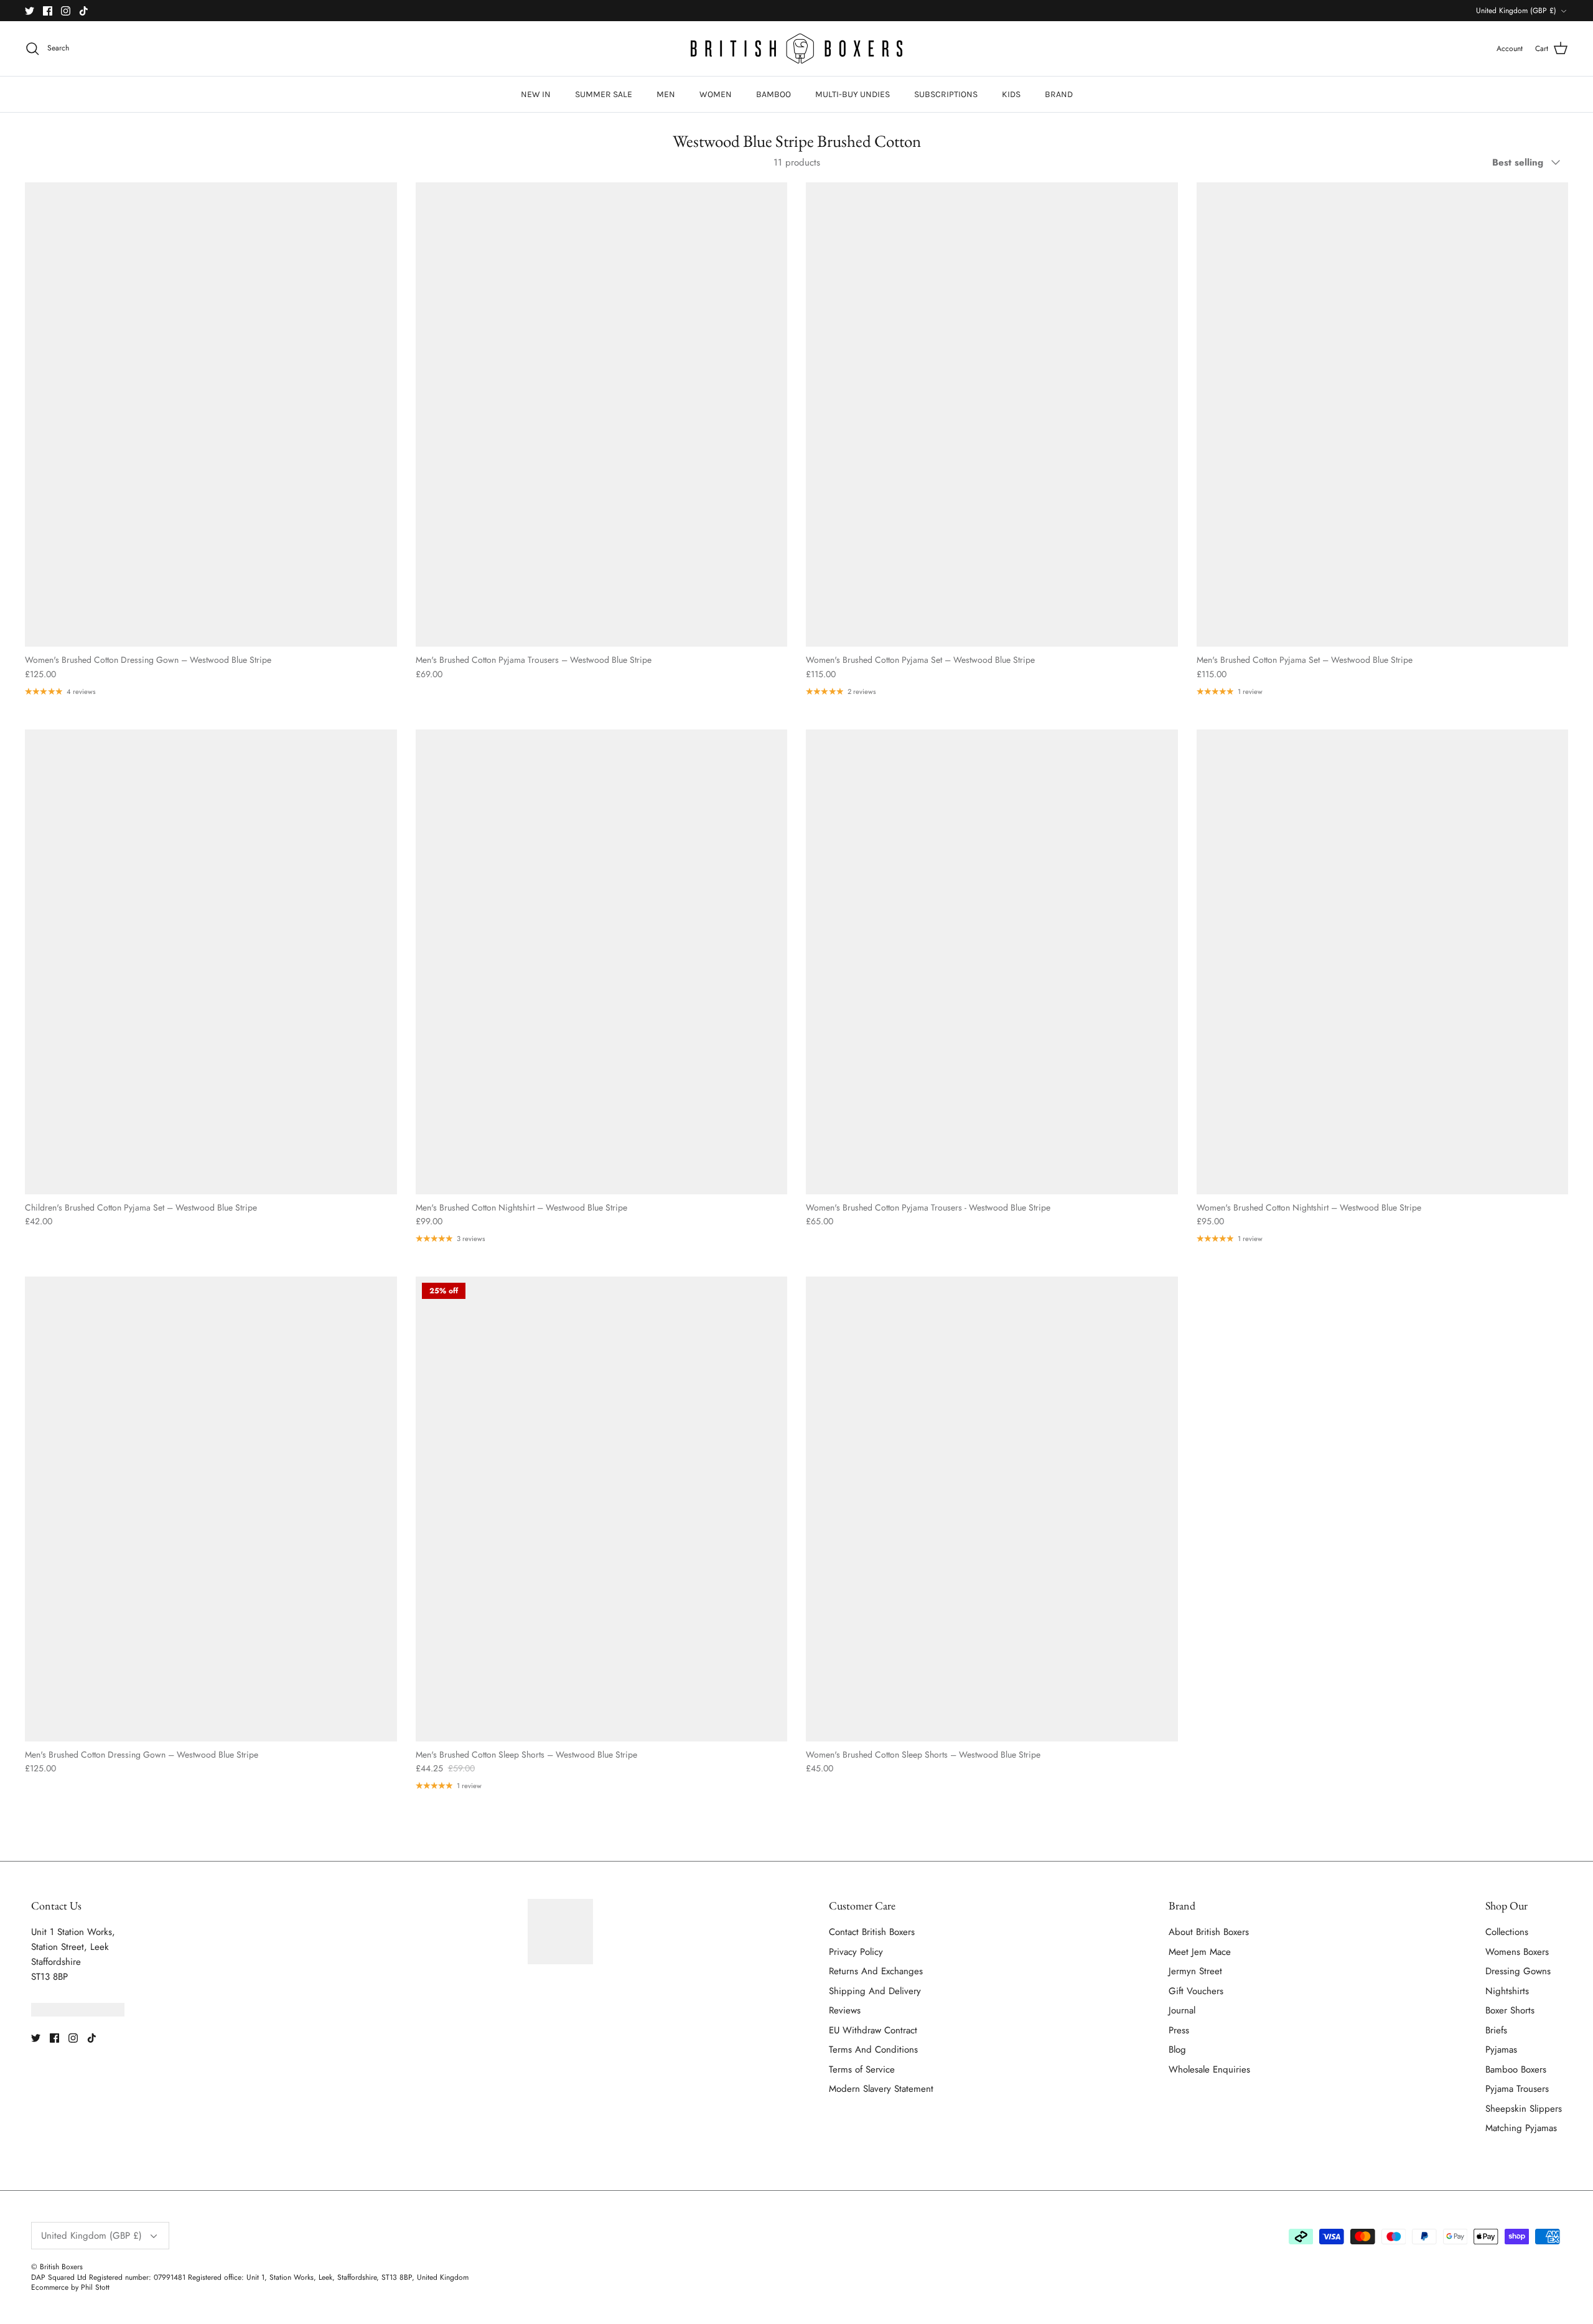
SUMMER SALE (604, 94)
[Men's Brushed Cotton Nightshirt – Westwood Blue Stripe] (602, 962)
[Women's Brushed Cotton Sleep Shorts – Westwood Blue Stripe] (992, 1509)
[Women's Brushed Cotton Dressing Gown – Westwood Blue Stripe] (211, 415)
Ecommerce (50, 2287)
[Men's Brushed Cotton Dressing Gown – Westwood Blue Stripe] (211, 1509)
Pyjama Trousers (1517, 2089)
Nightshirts (1507, 1991)
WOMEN (716, 94)
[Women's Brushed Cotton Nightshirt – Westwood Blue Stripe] (1383, 962)
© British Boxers (57, 2267)
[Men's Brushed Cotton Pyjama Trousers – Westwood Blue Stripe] (602, 415)
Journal (1182, 2010)
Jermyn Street (1195, 1971)
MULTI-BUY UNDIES (853, 94)
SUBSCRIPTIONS (946, 94)
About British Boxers (1209, 1932)
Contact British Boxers (872, 1932)
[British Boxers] (796, 49)
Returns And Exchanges (876, 1971)
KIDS (1011, 94)
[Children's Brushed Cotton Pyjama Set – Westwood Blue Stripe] (211, 962)
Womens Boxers (1517, 1952)
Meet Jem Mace (1200, 1952)
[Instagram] (66, 11)
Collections (1507, 1932)
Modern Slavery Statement (881, 2089)
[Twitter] (30, 11)
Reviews (845, 2010)
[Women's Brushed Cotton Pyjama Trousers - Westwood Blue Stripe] (992, 962)
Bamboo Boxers (1516, 2069)
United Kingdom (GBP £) (1516, 11)
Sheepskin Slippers (1524, 2109)
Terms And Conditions (873, 2050)
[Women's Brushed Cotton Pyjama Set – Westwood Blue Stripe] (992, 415)
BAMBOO (773, 94)
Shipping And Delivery (875, 1991)
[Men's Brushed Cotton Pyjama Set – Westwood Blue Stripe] (1383, 415)
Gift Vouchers (1196, 1991)
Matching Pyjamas (1521, 2128)
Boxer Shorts (1510, 2010)
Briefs (1496, 2030)
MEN (666, 94)
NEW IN (536, 94)
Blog (1177, 2050)
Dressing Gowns (1518, 1971)
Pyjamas (1501, 2050)
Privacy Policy (856, 1952)
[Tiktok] (84, 11)
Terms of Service (862, 2069)
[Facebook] (48, 11)
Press (1179, 2030)
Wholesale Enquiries (1209, 2069)
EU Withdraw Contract (873, 2030)
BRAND (1059, 94)
